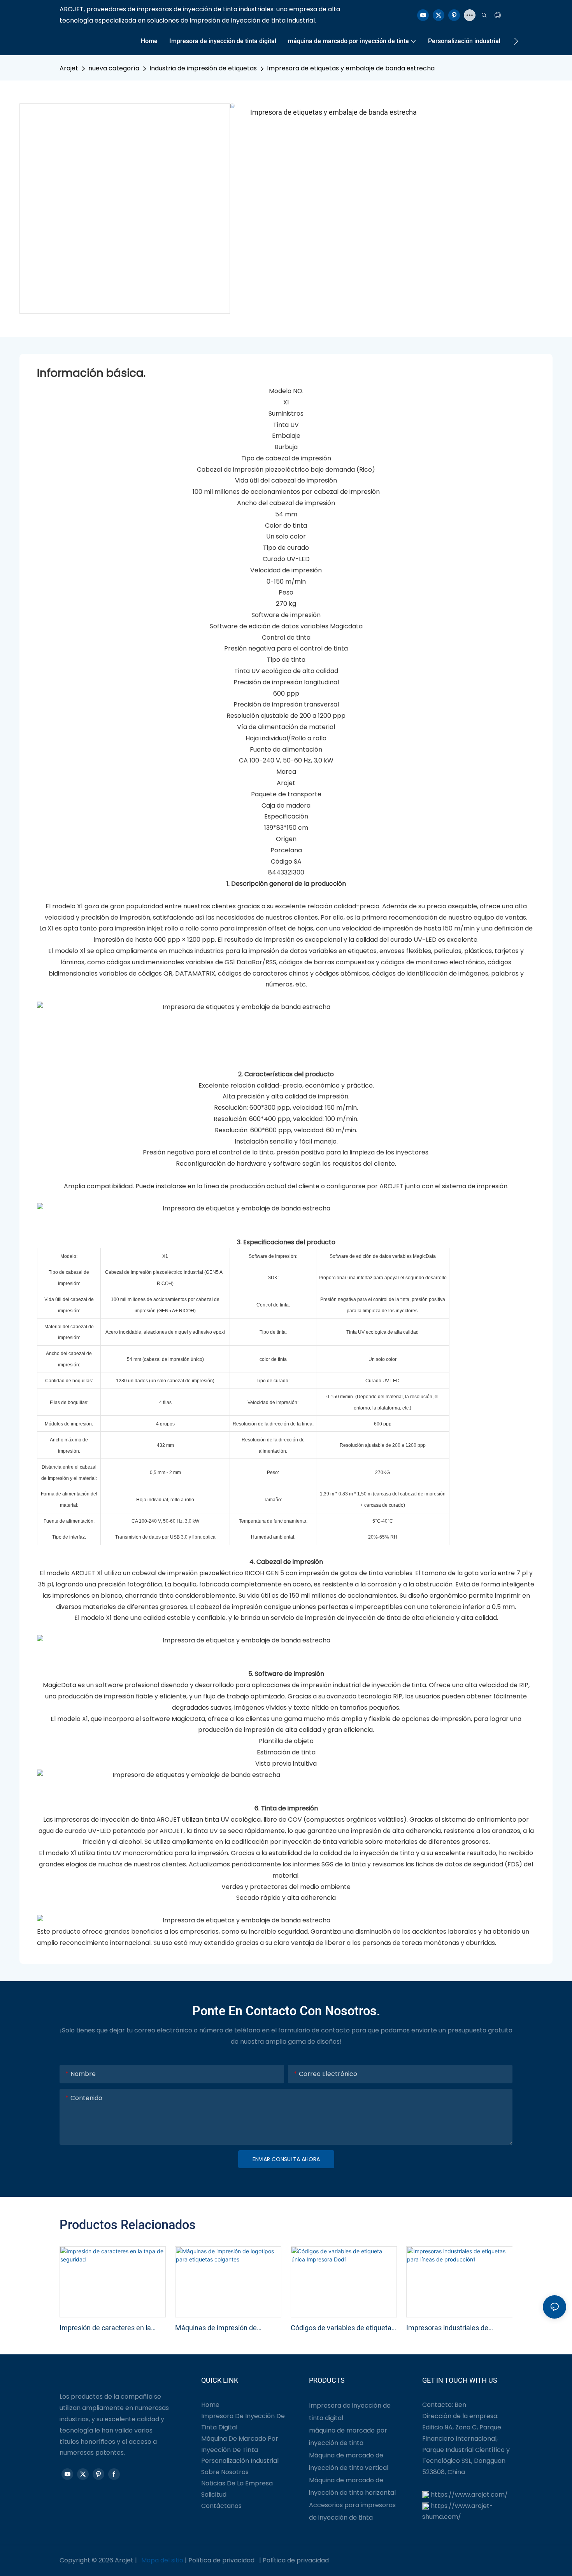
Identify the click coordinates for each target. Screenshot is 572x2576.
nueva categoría (114, 68)
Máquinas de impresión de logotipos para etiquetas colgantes (216, 2328)
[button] (516, 41)
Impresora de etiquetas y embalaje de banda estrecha (351, 68)
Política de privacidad (221, 2560)
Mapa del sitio (162, 2560)
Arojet (69, 68)
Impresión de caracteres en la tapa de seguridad (105, 2328)
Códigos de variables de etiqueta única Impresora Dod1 (341, 2328)
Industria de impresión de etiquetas (203, 68)
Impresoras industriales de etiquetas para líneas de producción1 (447, 2328)
